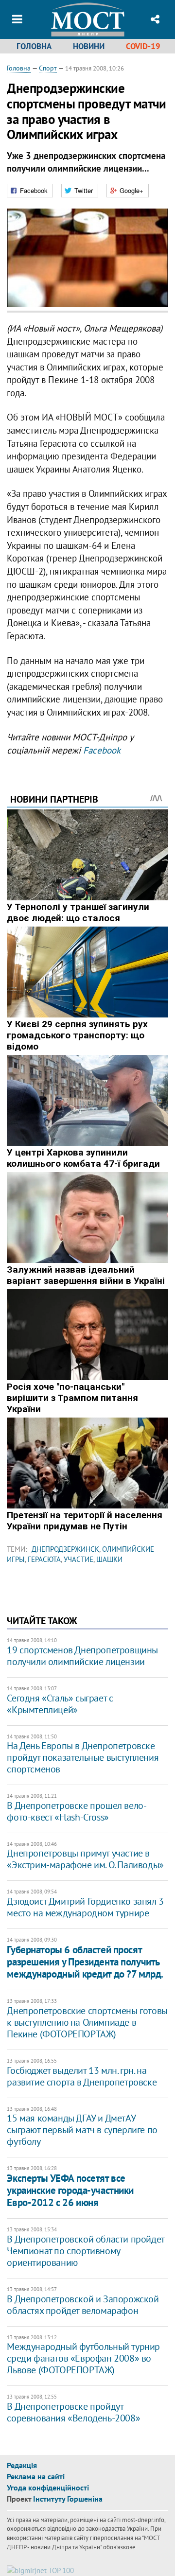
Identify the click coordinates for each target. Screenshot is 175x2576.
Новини (89, 46)
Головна (34, 46)
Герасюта (44, 1559)
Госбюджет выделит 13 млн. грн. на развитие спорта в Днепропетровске (82, 2076)
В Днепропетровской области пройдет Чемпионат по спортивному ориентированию (85, 2251)
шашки (109, 1559)
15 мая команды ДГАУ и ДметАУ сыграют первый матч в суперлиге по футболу (82, 2130)
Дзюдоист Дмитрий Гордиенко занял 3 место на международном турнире (85, 1907)
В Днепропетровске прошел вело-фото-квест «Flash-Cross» (77, 1811)
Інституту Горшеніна (68, 2499)
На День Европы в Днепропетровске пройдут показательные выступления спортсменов (83, 1757)
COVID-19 (143, 46)
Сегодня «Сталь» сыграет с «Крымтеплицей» (60, 1704)
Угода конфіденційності (48, 2488)
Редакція (22, 2465)
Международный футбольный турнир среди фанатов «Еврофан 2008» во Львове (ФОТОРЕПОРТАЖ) (83, 2358)
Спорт (48, 68)
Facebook (102, 750)
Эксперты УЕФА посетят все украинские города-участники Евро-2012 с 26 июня (70, 2190)
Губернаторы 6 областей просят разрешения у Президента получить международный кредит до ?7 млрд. (85, 1962)
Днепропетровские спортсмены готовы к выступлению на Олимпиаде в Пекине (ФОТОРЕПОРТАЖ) (87, 2022)
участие (79, 1559)
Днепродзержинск (65, 1549)
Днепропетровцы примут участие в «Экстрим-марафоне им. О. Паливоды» (85, 1859)
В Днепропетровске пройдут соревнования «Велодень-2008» (73, 2412)
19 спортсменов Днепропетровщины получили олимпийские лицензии (82, 1656)
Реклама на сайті (36, 2476)
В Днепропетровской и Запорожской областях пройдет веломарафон (83, 2305)
